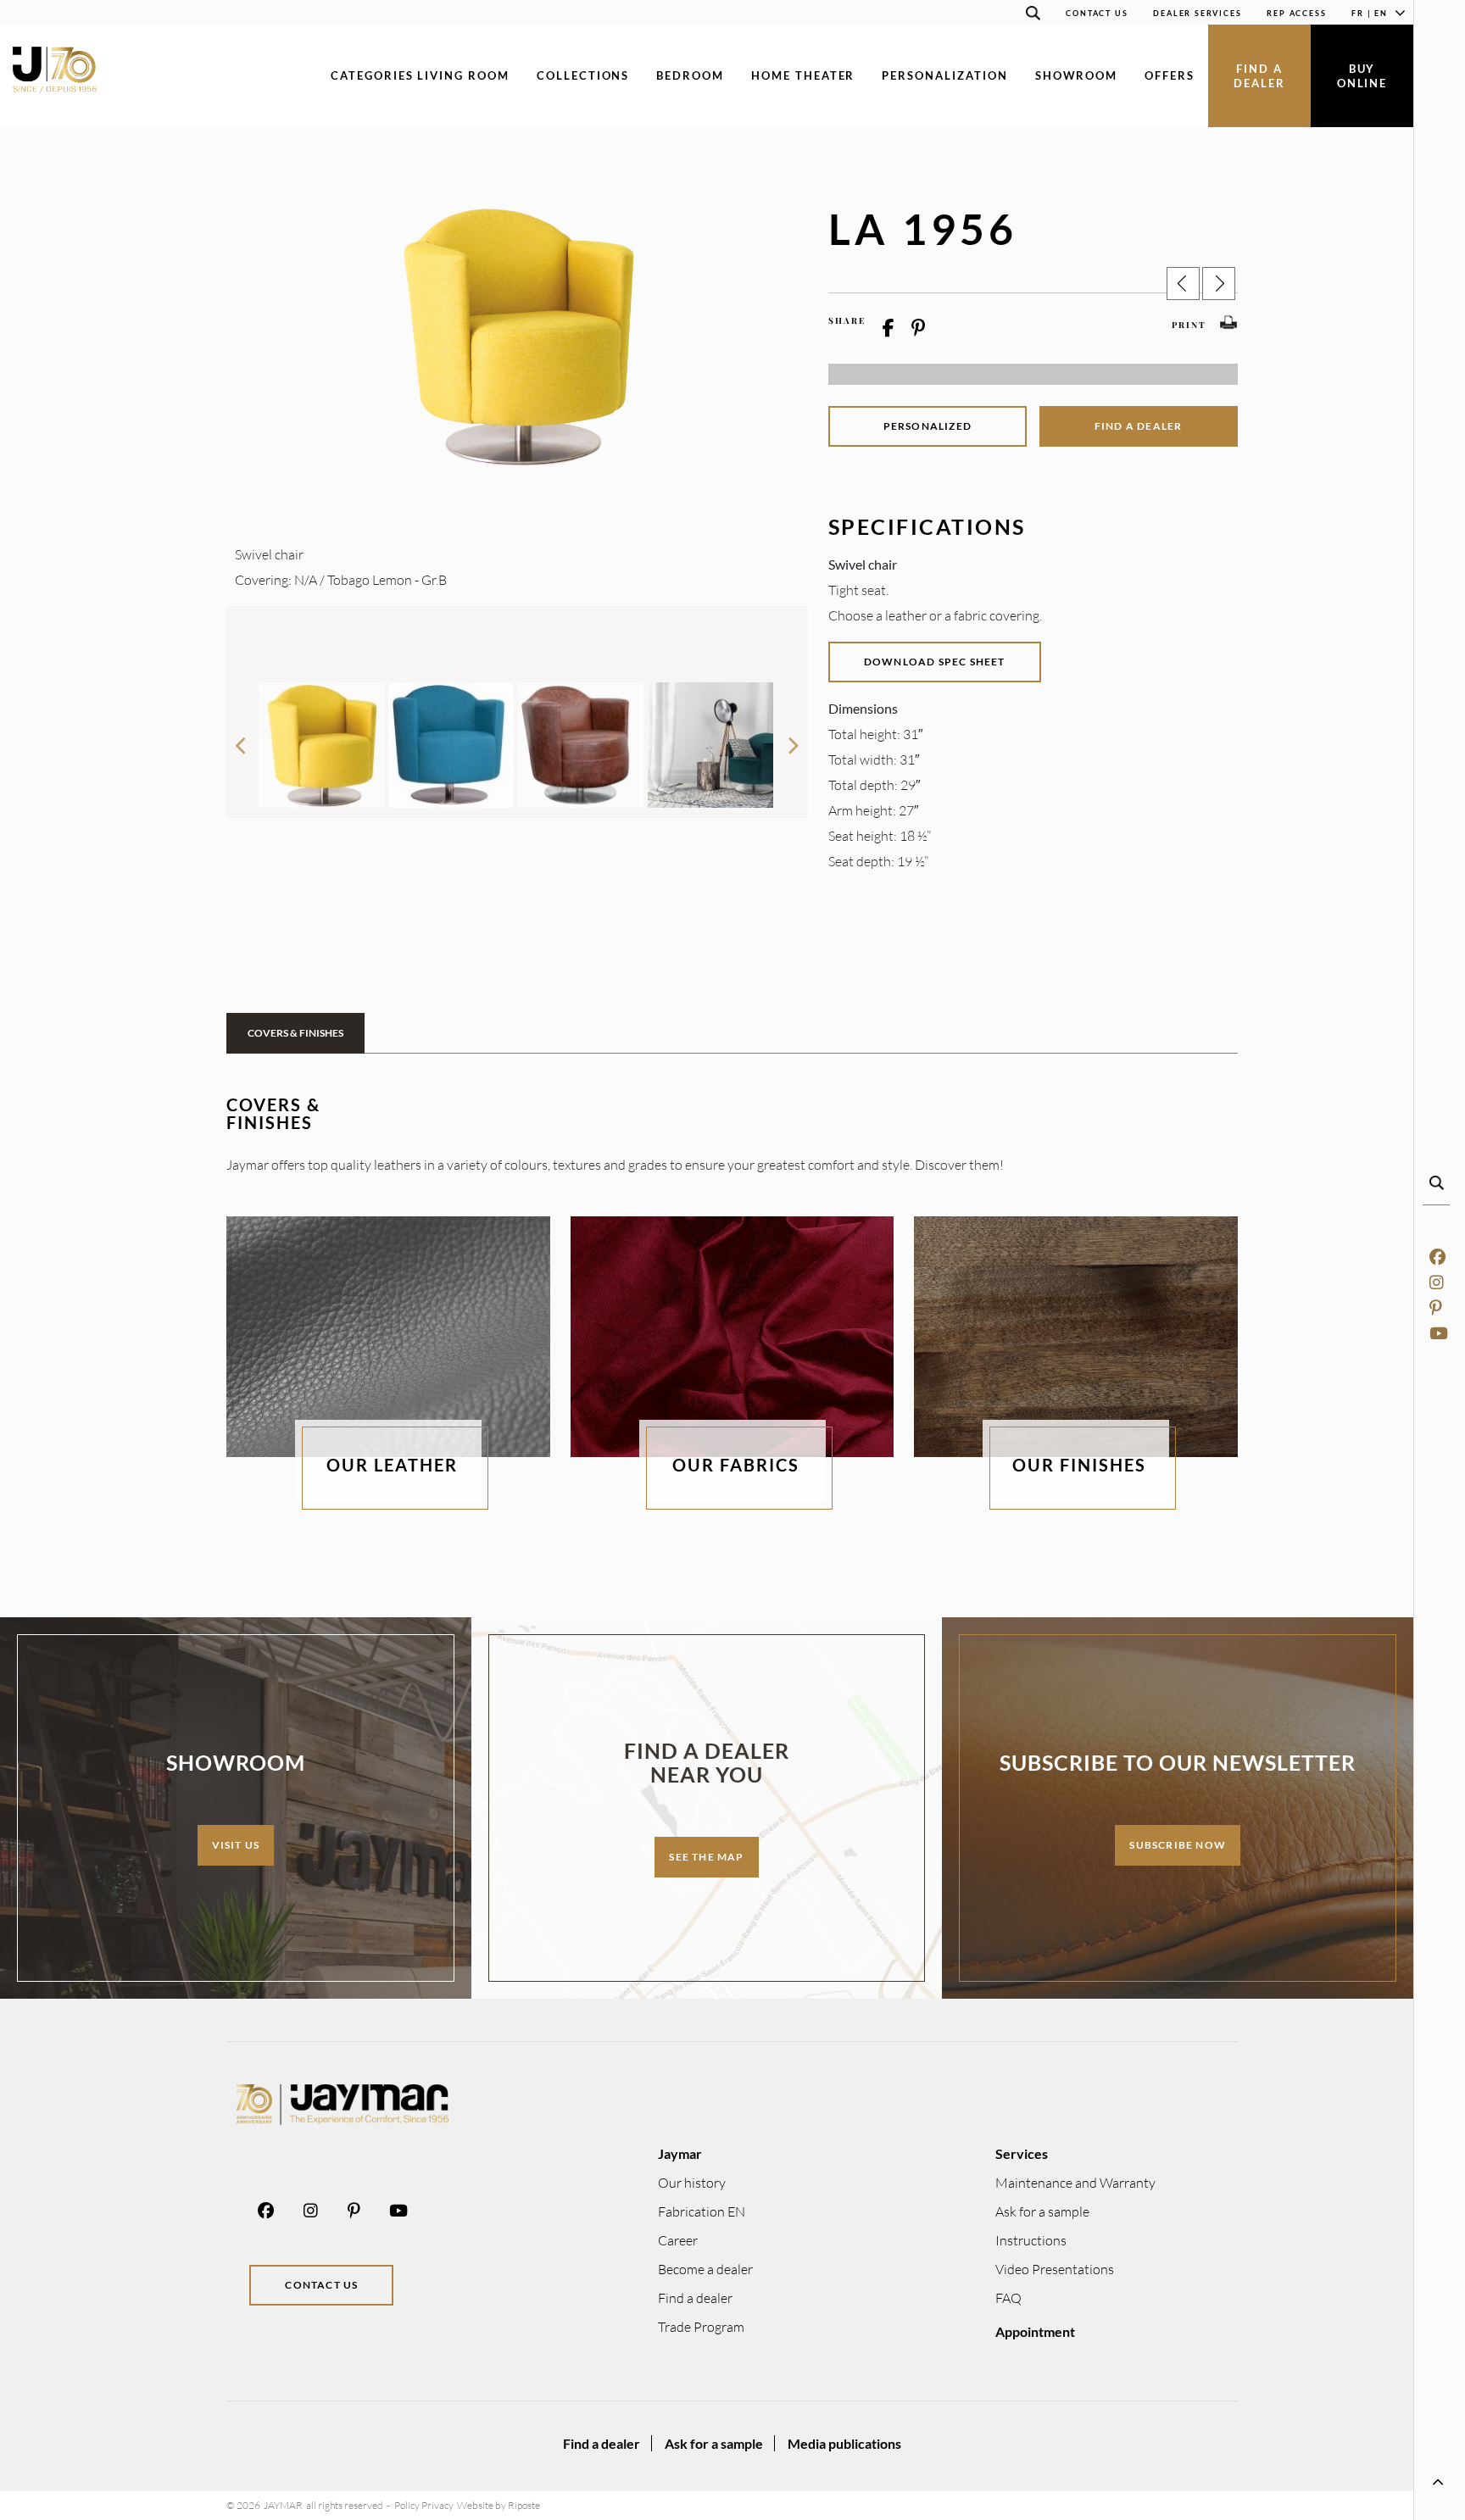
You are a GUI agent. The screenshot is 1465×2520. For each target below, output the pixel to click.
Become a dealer (705, 2269)
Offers (1170, 75)
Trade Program (701, 2327)
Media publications (844, 2443)
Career (678, 2240)
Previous (240, 738)
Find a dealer (1259, 76)
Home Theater (803, 75)
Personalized (927, 426)
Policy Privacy (424, 2505)
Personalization (944, 75)
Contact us (1097, 13)
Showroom (1077, 75)
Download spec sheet (935, 662)
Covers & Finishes (295, 1033)
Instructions (1031, 2240)
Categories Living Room (420, 75)
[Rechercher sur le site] (1033, 16)
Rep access (1296, 13)
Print (1189, 325)
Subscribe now (1178, 1845)
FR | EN (1370, 13)
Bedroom (690, 75)
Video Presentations (1055, 2269)
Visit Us (236, 1845)
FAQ (1008, 2298)
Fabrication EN (702, 2211)
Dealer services (1197, 13)
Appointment (1035, 2331)
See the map (706, 1857)
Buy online (1362, 76)
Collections (583, 75)
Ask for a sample (1042, 2211)
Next (794, 738)
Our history (692, 2183)
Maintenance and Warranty (1075, 2183)
